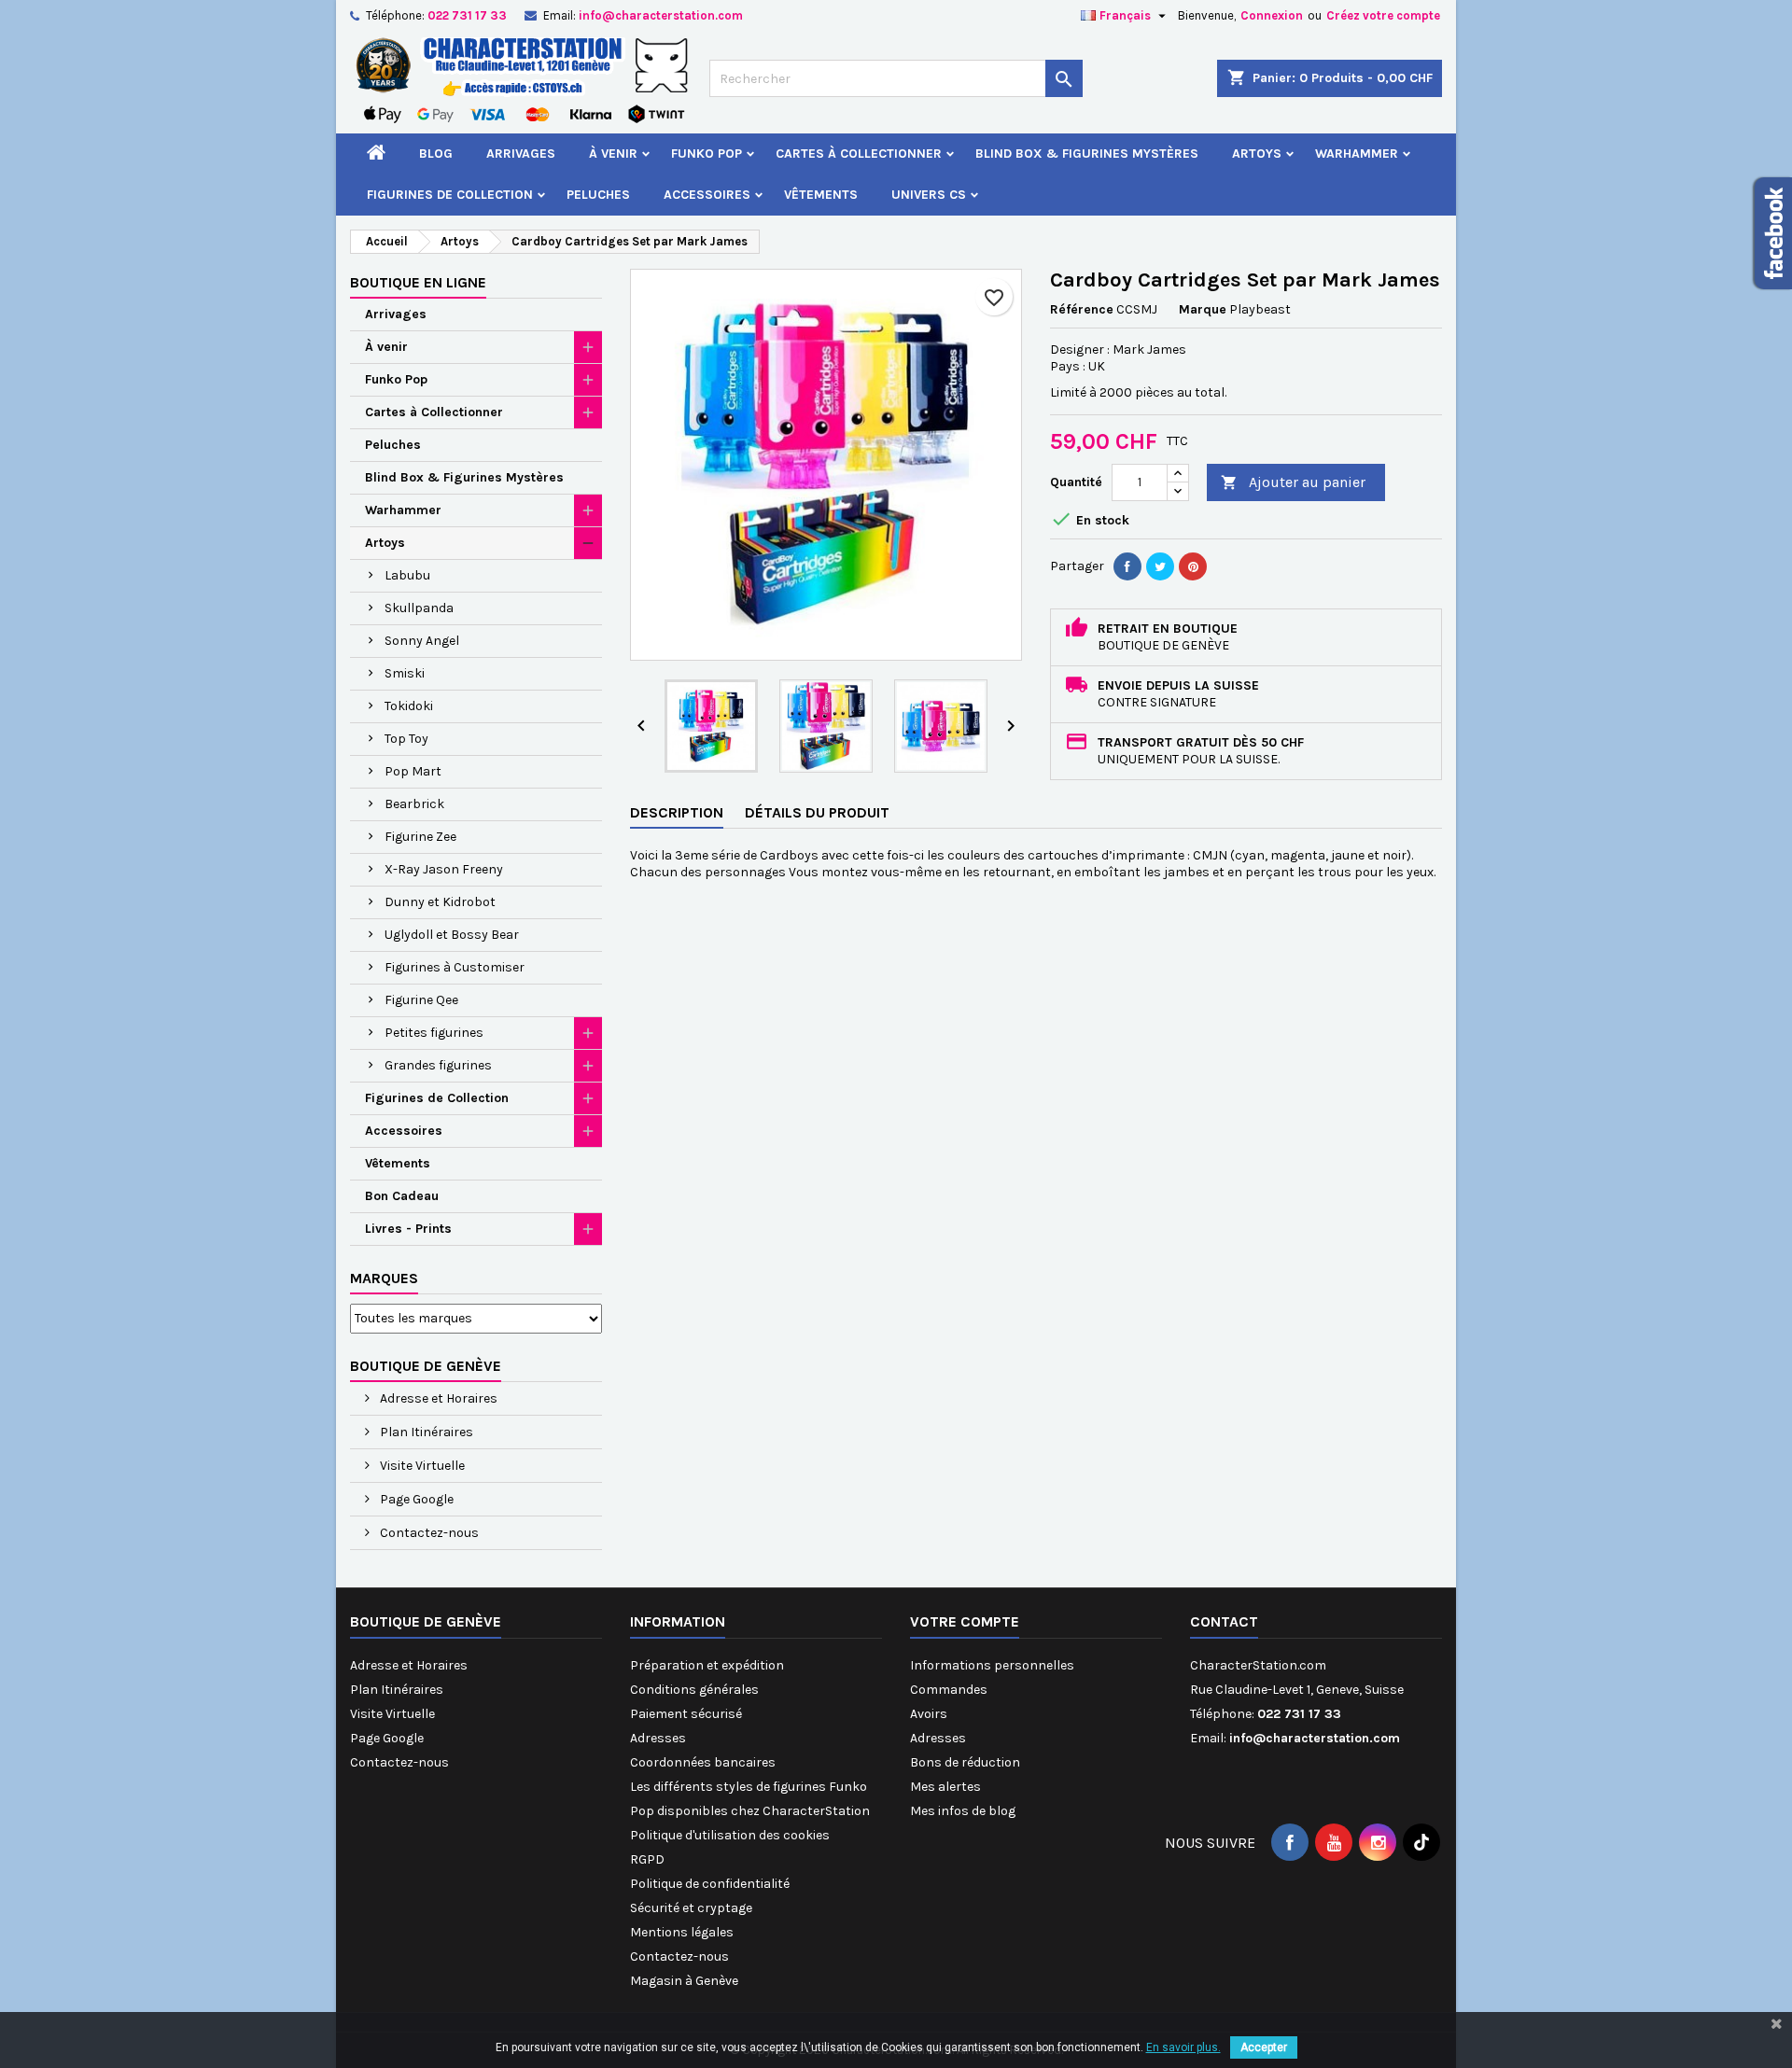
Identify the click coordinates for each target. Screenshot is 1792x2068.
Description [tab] (677, 812)
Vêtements (821, 195)
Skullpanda (419, 608)
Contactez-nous (428, 1533)
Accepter (1264, 2047)
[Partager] (1127, 566)
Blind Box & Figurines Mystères (1087, 154)
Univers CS (929, 195)
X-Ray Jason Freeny (444, 869)
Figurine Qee (421, 1000)
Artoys (1257, 154)
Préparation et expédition (707, 1665)
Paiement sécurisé (686, 1714)
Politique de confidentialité (710, 1884)
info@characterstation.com (661, 15)
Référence (1082, 309)
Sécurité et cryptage (691, 1908)
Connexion (1272, 15)
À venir (613, 154)
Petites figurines (434, 1033)
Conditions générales (694, 1690)
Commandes (949, 1690)
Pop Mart (413, 771)
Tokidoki (409, 706)
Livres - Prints (408, 1229)
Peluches (598, 195)
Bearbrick (414, 804)
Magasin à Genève (684, 1981)
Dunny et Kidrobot (440, 902)
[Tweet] (1160, 566)
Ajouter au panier (1293, 482)
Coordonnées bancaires (703, 1762)
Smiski (405, 673)
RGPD (647, 1859)
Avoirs (929, 1714)
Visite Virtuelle (421, 1466)
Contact (1224, 1621)
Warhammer (1357, 154)
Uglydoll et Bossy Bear (452, 935)
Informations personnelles (992, 1665)
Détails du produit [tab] (817, 812)
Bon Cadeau (402, 1196)
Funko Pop (707, 154)
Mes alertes (945, 1787)
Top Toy (406, 739)
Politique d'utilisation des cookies (730, 1835)
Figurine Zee (420, 837)
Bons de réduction (965, 1762)
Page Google (415, 1499)
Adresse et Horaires (437, 1398)
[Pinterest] (1193, 566)
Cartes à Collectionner (859, 154)
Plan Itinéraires (425, 1432)
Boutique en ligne (418, 282)
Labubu (407, 575)
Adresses (658, 1738)
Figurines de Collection (450, 195)
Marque (1203, 309)
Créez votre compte (1383, 15)
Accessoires (707, 195)
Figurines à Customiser (455, 967)
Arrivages (521, 154)
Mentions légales (682, 1932)
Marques (384, 1278)
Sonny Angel (422, 641)
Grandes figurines (438, 1065)
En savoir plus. (1183, 2047)
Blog (436, 154)
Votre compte (965, 1621)
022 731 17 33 (467, 15)
